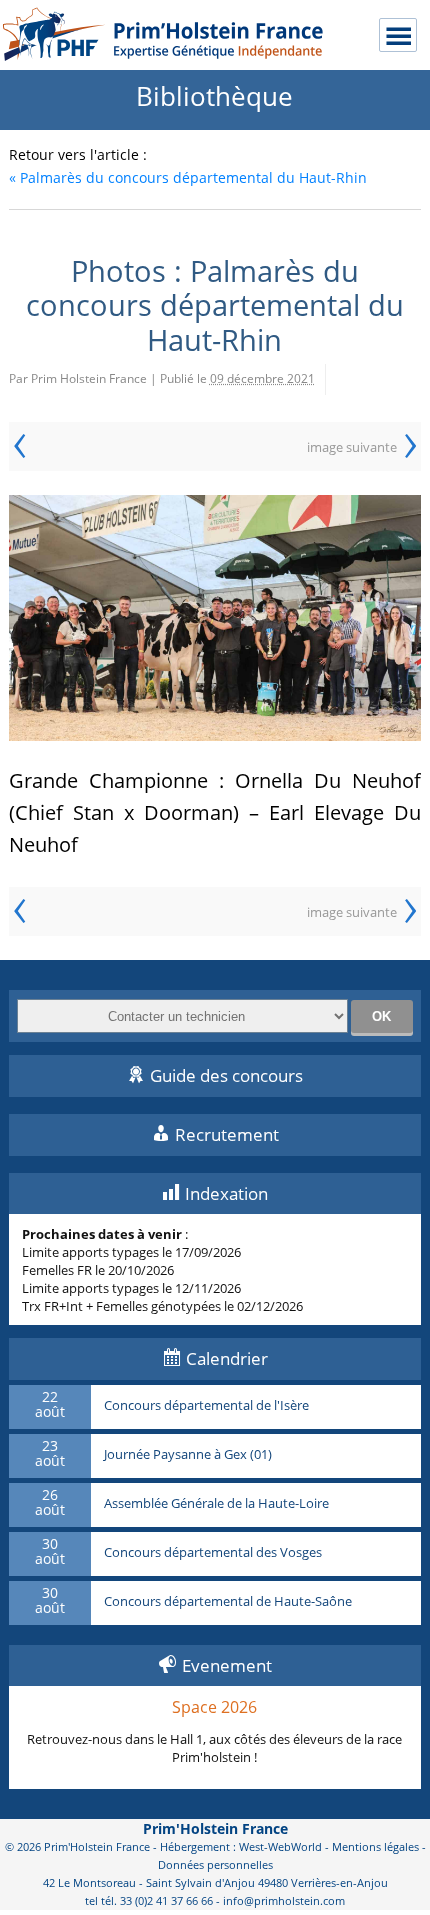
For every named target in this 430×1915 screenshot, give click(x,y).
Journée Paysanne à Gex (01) (188, 1455)
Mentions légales (375, 1846)
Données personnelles (215, 1864)
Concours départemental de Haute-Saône (228, 1602)
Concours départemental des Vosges (213, 1553)
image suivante (352, 447)
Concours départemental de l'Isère (206, 1406)
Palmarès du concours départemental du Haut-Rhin (188, 177)
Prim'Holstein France (215, 1828)
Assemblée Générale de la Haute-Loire (216, 1504)
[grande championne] (215, 618)
